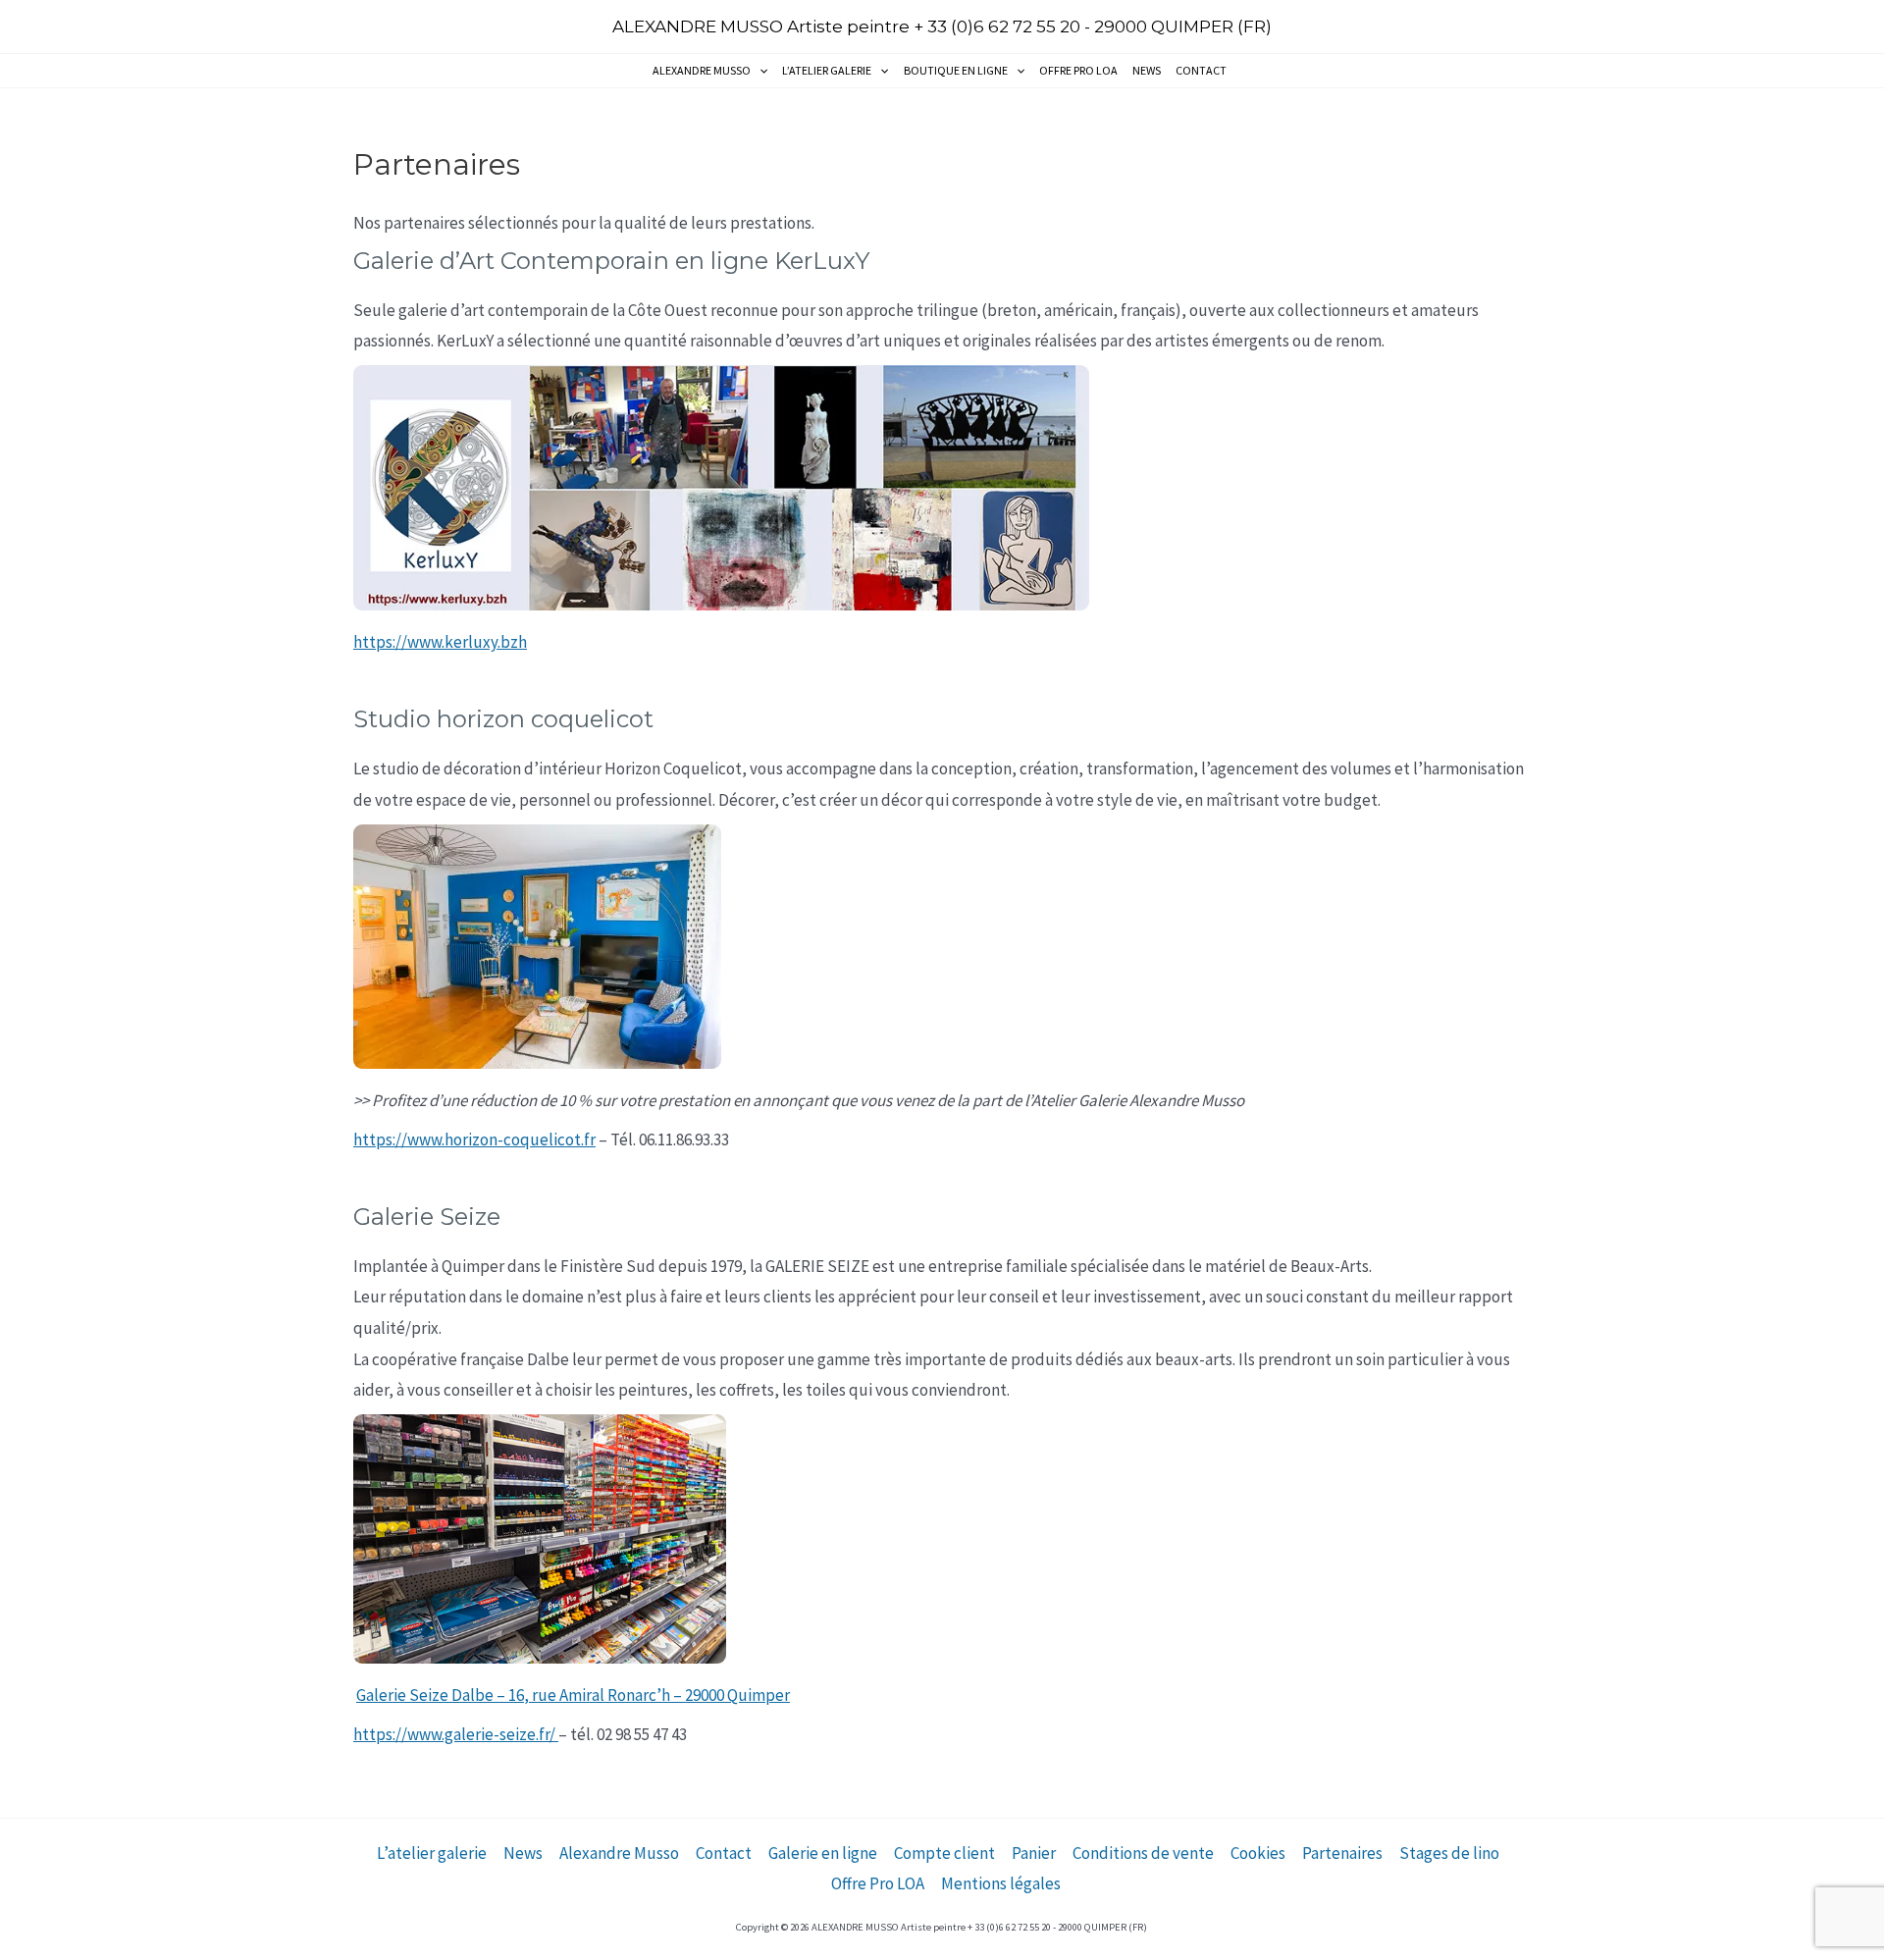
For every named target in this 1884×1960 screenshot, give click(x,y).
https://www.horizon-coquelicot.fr (474, 1139)
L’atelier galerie (827, 70)
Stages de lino (1449, 1853)
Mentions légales (1001, 1883)
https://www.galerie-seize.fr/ (456, 1734)
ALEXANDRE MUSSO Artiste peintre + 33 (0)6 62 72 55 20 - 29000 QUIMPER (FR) (942, 26)
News (1147, 70)
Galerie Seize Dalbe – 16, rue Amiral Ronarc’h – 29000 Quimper (573, 1695)
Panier (1034, 1853)
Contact (1201, 70)
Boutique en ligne (956, 70)
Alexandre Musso (702, 70)
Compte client (944, 1853)
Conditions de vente (1143, 1853)
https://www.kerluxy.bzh (440, 642)
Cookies (1258, 1853)
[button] (759, 71)
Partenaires (1342, 1853)
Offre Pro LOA (1078, 70)
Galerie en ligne (823, 1853)
